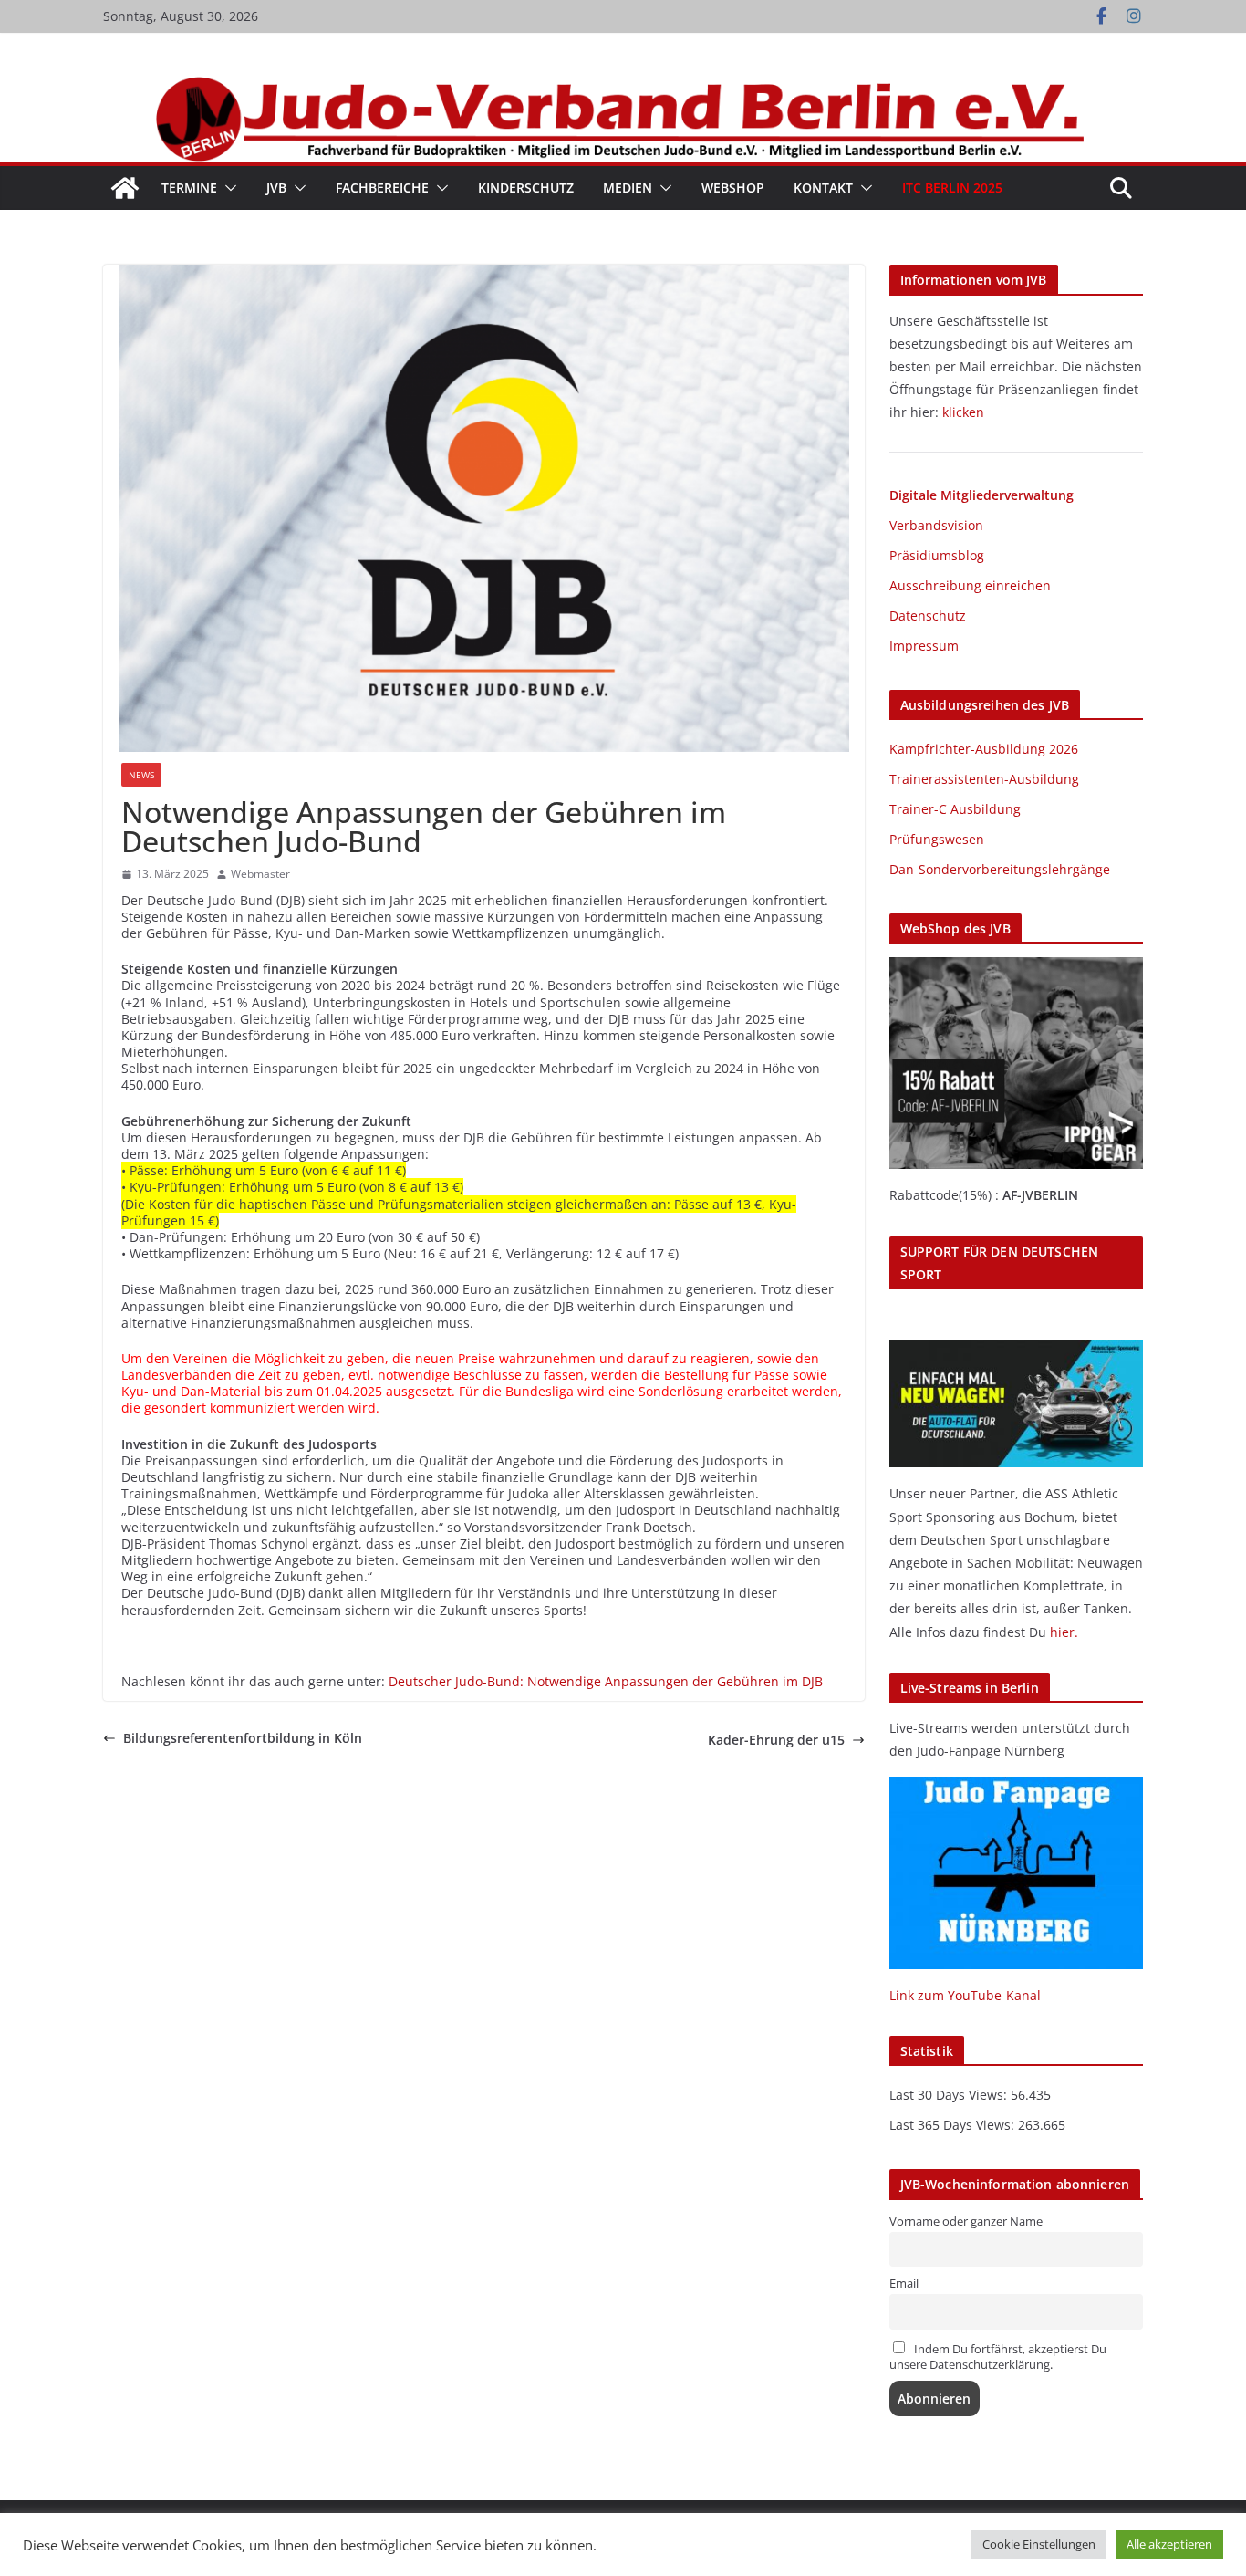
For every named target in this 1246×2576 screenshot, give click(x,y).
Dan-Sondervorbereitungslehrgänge (1000, 869)
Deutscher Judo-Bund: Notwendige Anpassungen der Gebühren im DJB (606, 1681)
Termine (189, 188)
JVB (276, 188)
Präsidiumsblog (937, 555)
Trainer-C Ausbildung (955, 809)
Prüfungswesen (937, 839)
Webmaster (260, 874)
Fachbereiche (382, 188)
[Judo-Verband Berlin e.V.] (623, 84)
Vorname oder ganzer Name (966, 2221)
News (141, 775)
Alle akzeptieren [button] (1169, 2544)
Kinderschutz (526, 188)
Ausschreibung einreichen (970, 585)
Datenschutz (928, 615)
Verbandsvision (936, 525)
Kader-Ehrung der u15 (776, 1740)
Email (904, 2284)
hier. (1064, 1632)
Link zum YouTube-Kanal (965, 1995)
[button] (227, 188)
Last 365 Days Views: (954, 2125)
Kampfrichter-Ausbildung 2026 (984, 749)
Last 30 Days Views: (950, 2095)
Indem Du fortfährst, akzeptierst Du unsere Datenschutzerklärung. (998, 2357)
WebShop (733, 188)
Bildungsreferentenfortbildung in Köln (243, 1738)
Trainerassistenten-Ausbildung (984, 779)
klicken (963, 412)
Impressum (924, 646)
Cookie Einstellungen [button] (1039, 2544)
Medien (628, 188)
